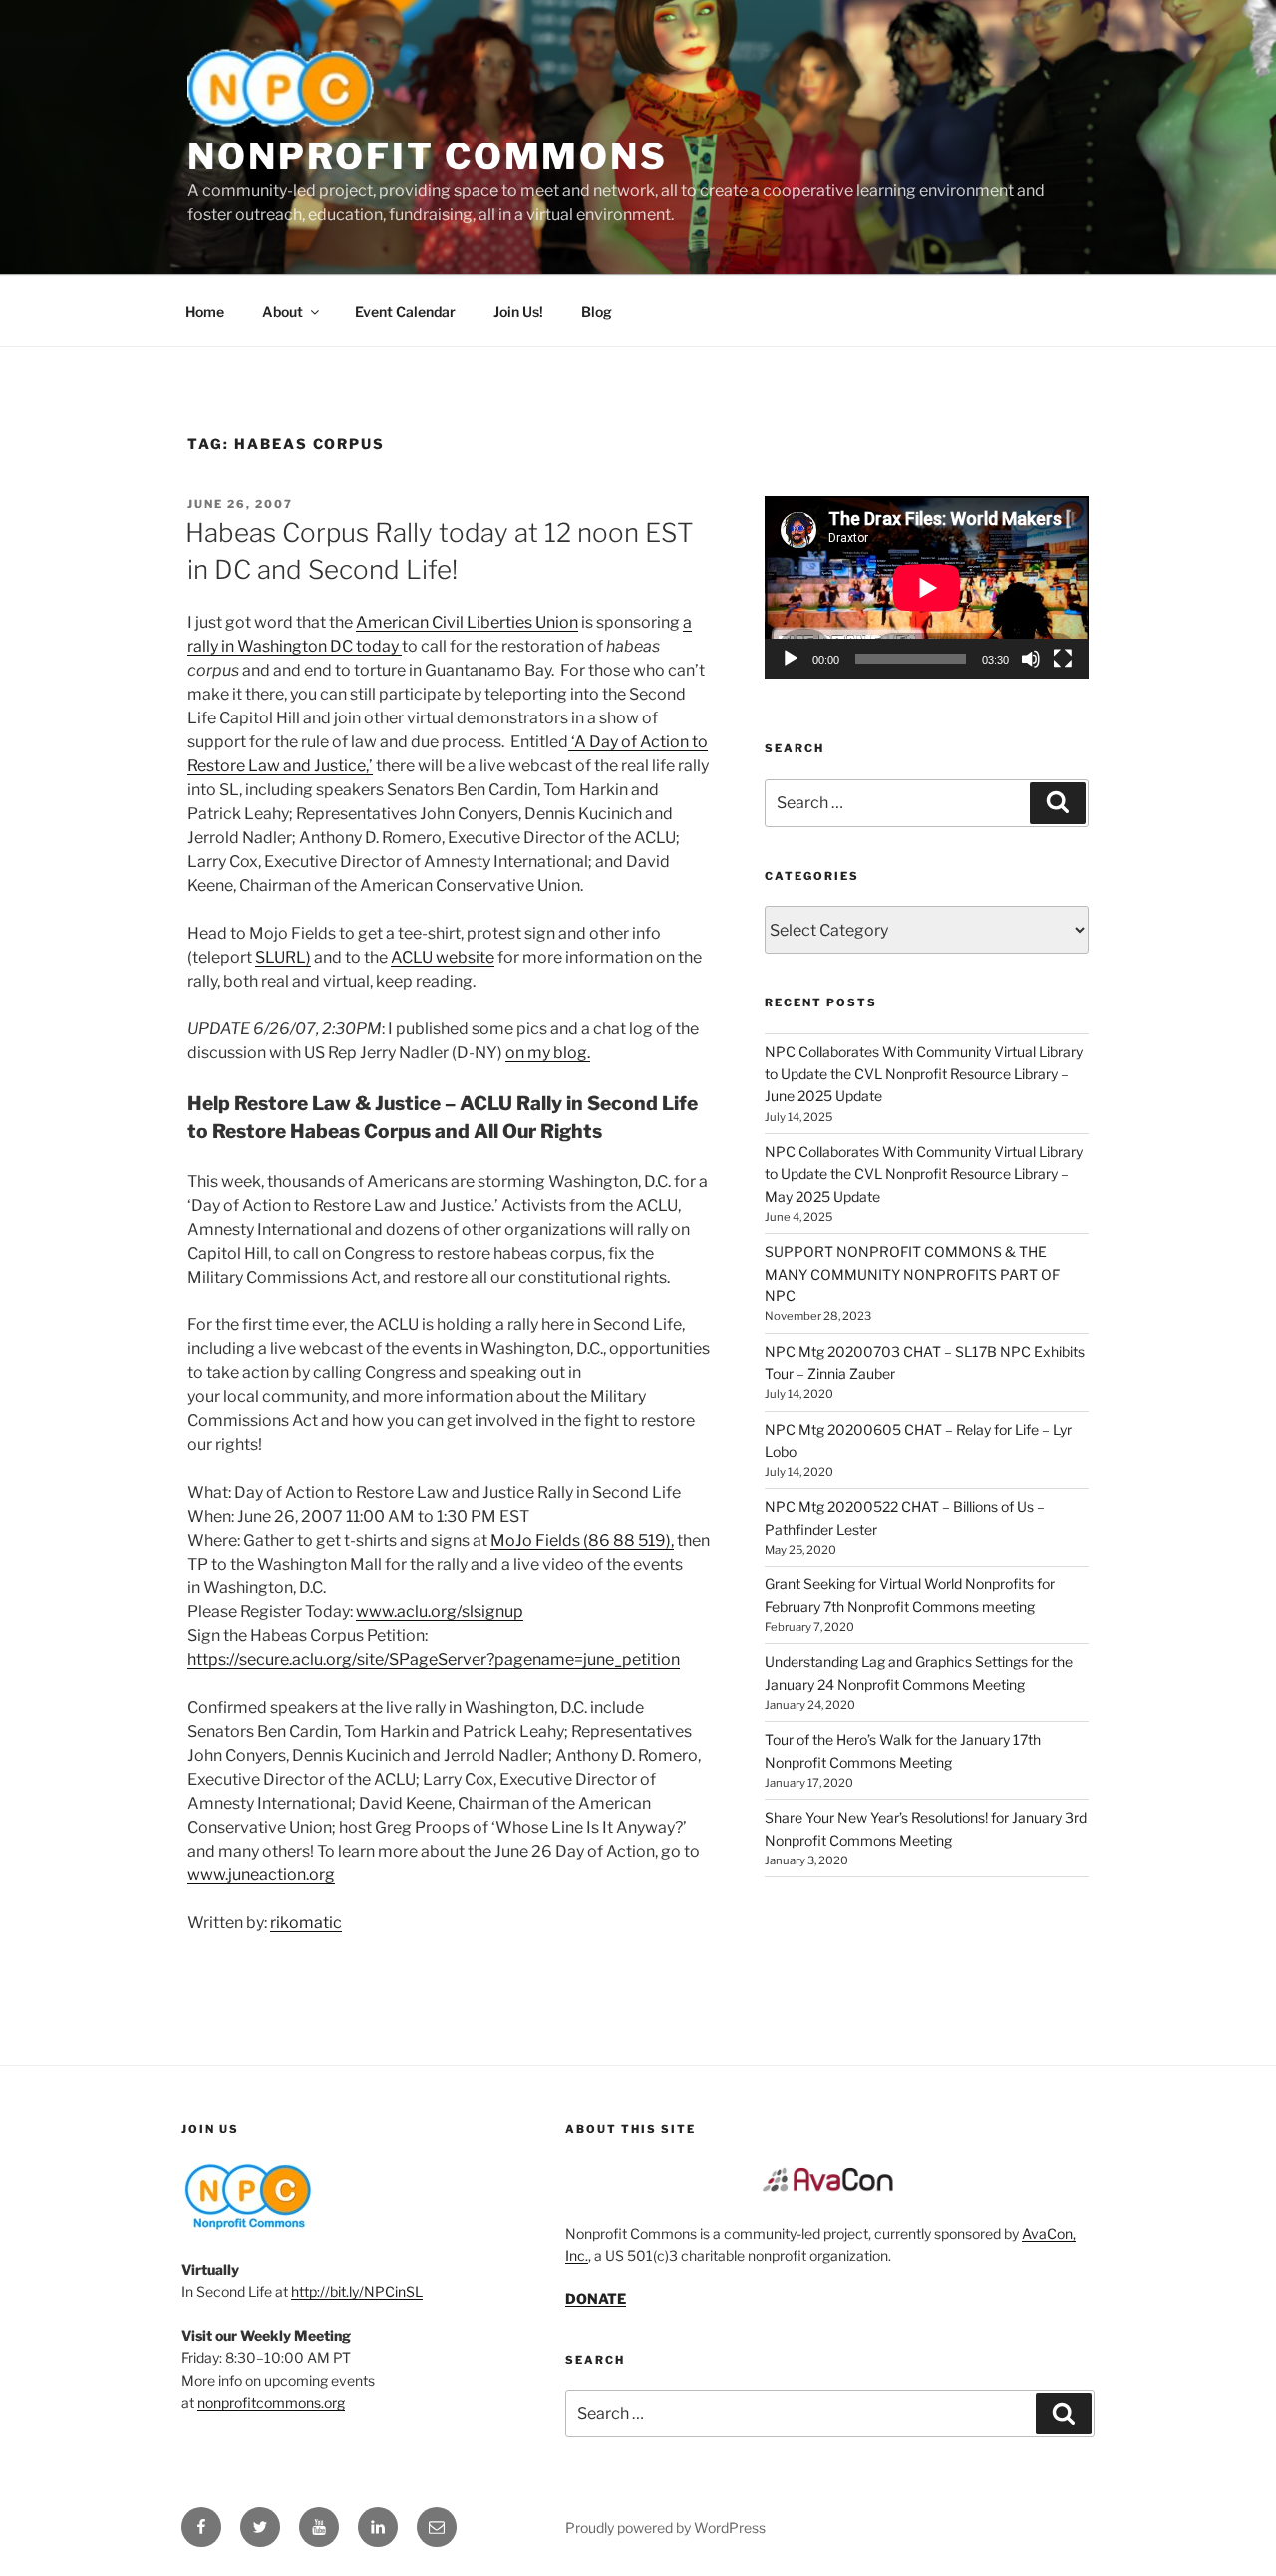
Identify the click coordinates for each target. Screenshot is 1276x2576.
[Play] (791, 659)
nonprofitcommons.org (271, 2402)
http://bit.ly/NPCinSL (357, 2291)
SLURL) (283, 957)
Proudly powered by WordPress (665, 2528)
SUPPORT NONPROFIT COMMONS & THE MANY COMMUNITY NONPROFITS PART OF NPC (912, 1274)
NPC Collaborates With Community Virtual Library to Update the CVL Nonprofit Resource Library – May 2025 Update (924, 1174)
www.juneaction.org (261, 1875)
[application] (927, 587)
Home (205, 311)
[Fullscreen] (1063, 659)
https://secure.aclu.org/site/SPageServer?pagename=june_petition (434, 1660)
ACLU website (443, 957)
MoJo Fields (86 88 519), (582, 1540)
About (283, 311)
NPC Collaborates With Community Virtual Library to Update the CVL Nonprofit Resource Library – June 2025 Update (924, 1074)
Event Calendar (405, 311)
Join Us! (518, 311)
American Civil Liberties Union (467, 622)
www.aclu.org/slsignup (440, 1612)
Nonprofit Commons (428, 156)
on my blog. (548, 1053)
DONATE (596, 2298)
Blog (597, 311)
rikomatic (306, 1923)
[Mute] (1031, 659)
